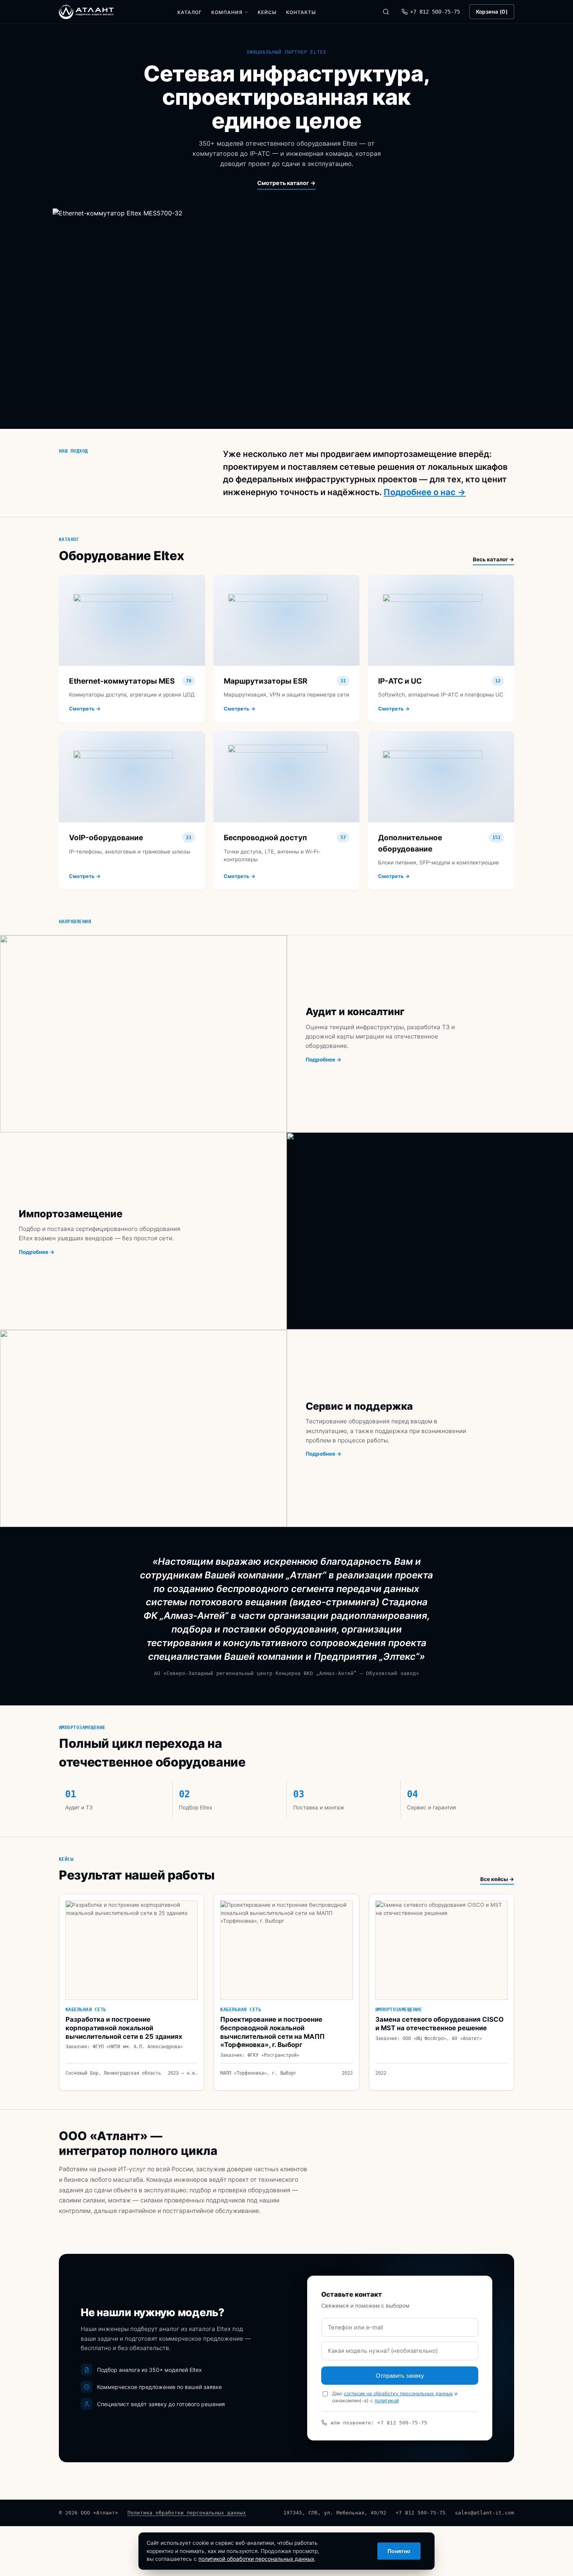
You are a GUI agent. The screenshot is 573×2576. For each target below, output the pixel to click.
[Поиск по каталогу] (386, 12)
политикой (387, 2401)
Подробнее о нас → (425, 492)
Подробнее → (324, 1060)
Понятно (399, 2551)
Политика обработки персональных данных (187, 2513)
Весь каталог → (493, 559)
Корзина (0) (492, 12)
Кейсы (267, 12)
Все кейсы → (497, 1879)
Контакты (301, 12)
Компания (227, 12)
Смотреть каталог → (286, 183)
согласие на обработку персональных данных (398, 2394)
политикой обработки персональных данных (256, 2559)
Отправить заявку (400, 2376)
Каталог (190, 12)
